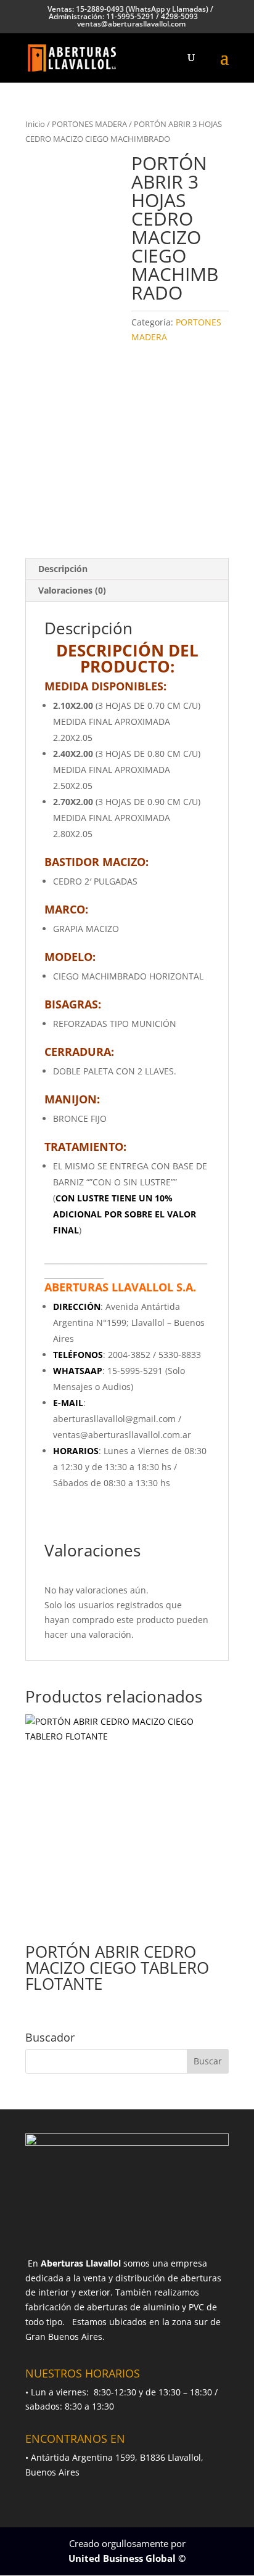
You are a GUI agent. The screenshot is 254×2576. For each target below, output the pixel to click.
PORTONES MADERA (89, 124)
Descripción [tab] (63, 569)
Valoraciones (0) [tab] (72, 590)
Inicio (35, 124)
